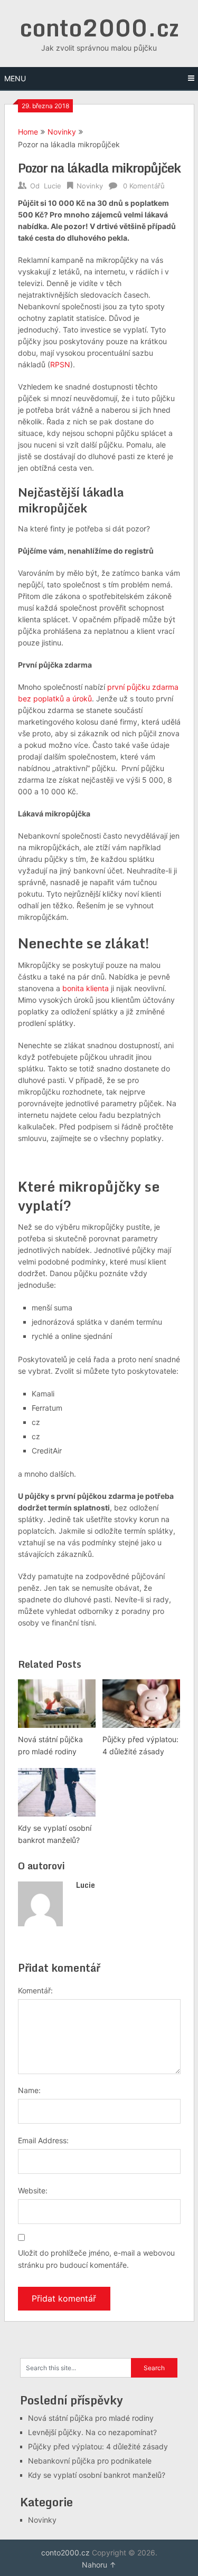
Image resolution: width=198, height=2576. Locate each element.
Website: (33, 2190)
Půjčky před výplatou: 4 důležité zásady (98, 2446)
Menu (15, 78)
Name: (29, 2090)
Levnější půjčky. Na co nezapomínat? (92, 2432)
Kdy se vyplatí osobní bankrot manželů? (97, 2475)
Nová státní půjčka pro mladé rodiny (91, 2418)
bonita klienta (86, 988)
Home (28, 132)
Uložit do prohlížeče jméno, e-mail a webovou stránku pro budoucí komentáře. (96, 2259)
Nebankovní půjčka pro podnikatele (90, 2461)
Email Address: (43, 2140)
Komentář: (35, 1990)
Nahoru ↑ (99, 2565)
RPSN (60, 364)
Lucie (53, 186)
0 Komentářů (144, 186)
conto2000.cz (99, 27)
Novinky (62, 132)
